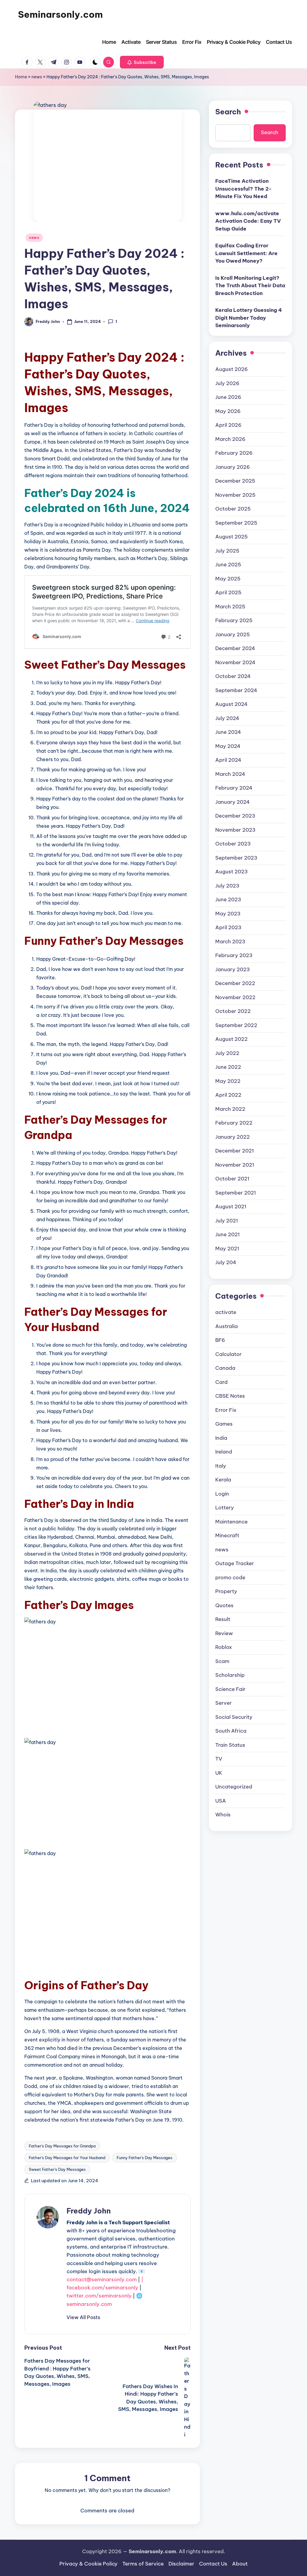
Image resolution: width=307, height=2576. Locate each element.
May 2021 (227, 1249)
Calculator (228, 1354)
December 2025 (235, 481)
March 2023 (230, 942)
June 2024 (228, 732)
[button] (142, 62)
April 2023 (228, 927)
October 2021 (232, 1179)
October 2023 (233, 844)
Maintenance (231, 1522)
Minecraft (227, 1535)
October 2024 (233, 676)
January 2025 (232, 634)
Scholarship (230, 1675)
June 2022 (228, 1067)
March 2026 (230, 439)
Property (226, 1591)
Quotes (224, 1605)
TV (219, 1759)
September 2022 (236, 1025)
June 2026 (228, 397)
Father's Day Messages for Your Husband (67, 2158)
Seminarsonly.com (60, 14)
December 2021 (235, 1151)
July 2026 (227, 383)
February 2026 (234, 453)
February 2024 (234, 788)
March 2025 (230, 607)
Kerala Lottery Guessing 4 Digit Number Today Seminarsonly (249, 318)
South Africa (231, 1731)
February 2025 (234, 620)
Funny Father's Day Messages (145, 2158)
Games (224, 1424)
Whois (223, 1815)
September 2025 (236, 523)
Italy (221, 1466)
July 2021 (227, 1221)
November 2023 (235, 830)
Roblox (224, 1647)
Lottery (225, 1508)
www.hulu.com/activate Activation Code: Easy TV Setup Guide (248, 221)
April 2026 (228, 425)
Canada (225, 1368)
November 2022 (235, 997)
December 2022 (235, 983)
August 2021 (231, 1207)
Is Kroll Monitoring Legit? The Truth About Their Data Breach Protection (250, 286)
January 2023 (232, 969)
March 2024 (230, 774)
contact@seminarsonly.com (102, 2279)
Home (21, 77)
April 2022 (228, 1095)
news (37, 77)
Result (223, 1619)
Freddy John (89, 2211)
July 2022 (227, 1053)
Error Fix (226, 1410)
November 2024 (235, 662)
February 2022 (234, 1123)
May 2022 (228, 1081)
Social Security (234, 1717)
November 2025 (235, 495)
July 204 (226, 1262)
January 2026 (233, 467)
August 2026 (232, 369)
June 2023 (228, 899)
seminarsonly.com (89, 2304)
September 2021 (236, 1193)
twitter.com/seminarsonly (99, 2296)
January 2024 (232, 802)
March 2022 (230, 1109)
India (221, 1438)
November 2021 (235, 1165)
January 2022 (232, 1137)
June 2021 (228, 1234)
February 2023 (234, 955)
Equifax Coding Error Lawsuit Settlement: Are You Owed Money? (246, 253)
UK (219, 1773)
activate (226, 1312)
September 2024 (236, 690)
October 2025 (233, 509)
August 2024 (231, 704)
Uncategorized (234, 1787)
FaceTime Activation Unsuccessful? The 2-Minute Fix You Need (243, 189)
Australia (227, 1326)
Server (224, 1703)
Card (221, 1382)
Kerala (223, 1480)
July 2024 (227, 718)
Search (228, 112)
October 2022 (233, 1011)
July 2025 (227, 551)
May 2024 (228, 746)
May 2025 (228, 579)
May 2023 (228, 914)
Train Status (230, 1745)
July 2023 (227, 886)
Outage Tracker (235, 1563)
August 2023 (231, 872)
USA (221, 1801)
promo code (230, 1577)
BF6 (220, 1340)
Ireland (224, 1452)
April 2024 (228, 760)
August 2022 (231, 1039)
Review (224, 1633)
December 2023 (235, 816)
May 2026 (228, 411)
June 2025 (228, 565)
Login (222, 1494)
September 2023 (236, 858)
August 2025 (231, 537)
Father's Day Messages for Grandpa (62, 2146)
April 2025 (228, 592)
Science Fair (230, 1689)
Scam (222, 1661)
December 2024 (235, 648)
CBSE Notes (230, 1396)
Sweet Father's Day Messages (57, 2169)
